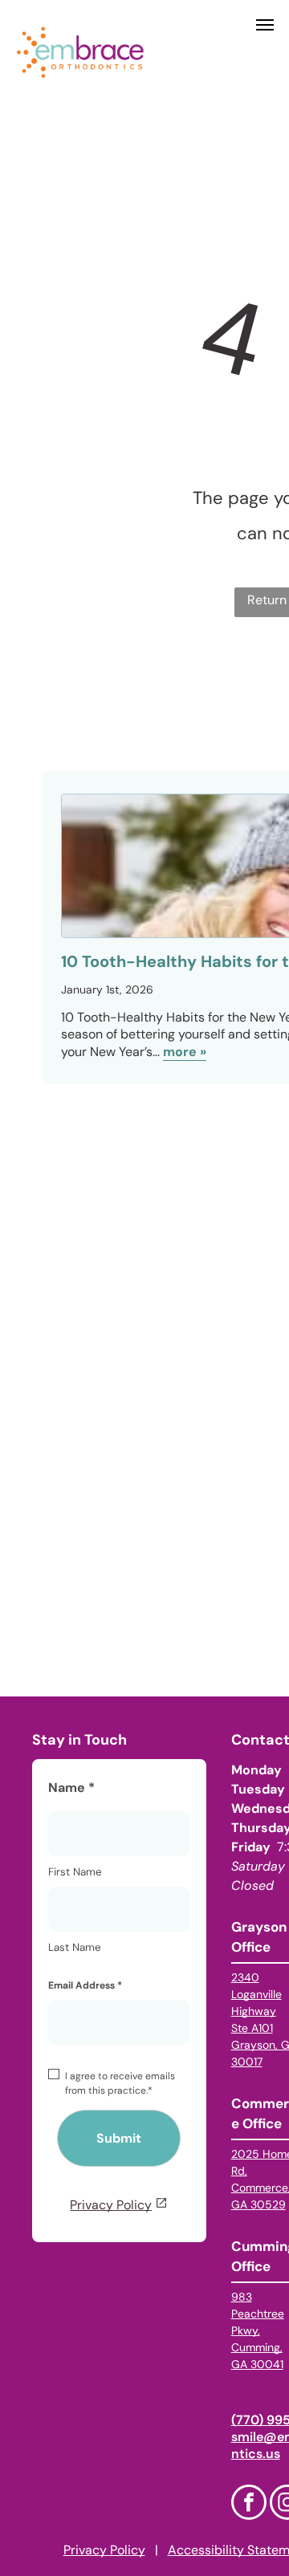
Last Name (75, 1947)
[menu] (265, 25)
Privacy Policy (111, 2205)
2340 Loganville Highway (256, 1994)
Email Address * (85, 1985)
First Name (75, 1872)
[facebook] (249, 2504)
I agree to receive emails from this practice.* (120, 2083)
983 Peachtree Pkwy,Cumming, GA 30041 (258, 2330)
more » (185, 1052)
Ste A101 (252, 2028)
